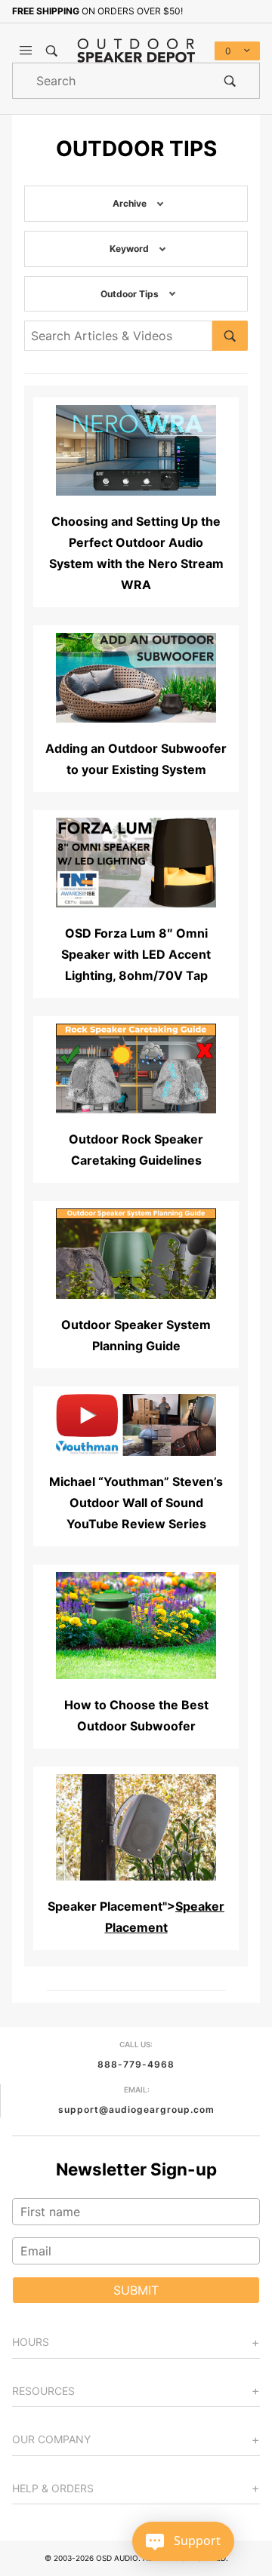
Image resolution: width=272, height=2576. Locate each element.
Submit (136, 2290)
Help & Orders (53, 2488)
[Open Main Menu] (25, 51)
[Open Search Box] (52, 51)
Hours (31, 2342)
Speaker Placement (105, 1906)
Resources (43, 2391)
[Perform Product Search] (230, 81)
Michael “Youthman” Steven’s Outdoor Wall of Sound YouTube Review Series (136, 1503)
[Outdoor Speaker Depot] (136, 50)
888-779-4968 (136, 2064)
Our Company (51, 2439)
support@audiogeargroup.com (136, 2109)
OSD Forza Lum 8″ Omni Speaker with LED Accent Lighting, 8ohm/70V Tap (136, 954)
